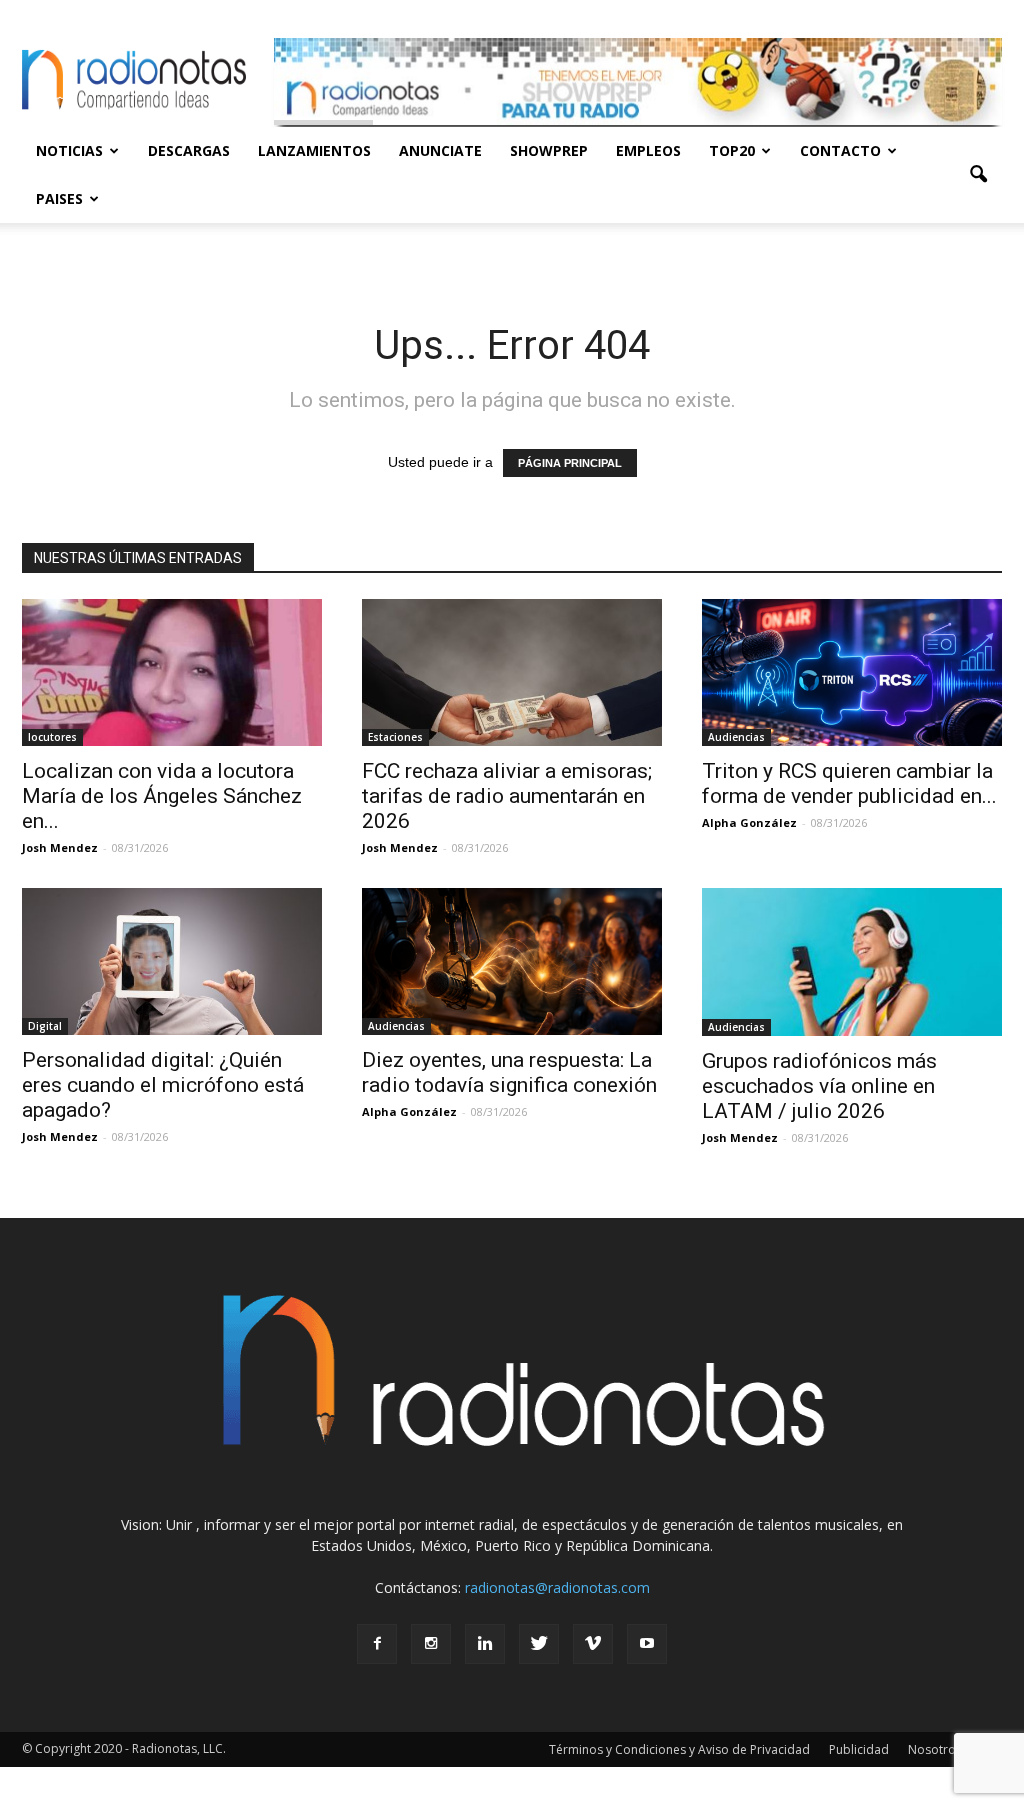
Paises (59, 198)
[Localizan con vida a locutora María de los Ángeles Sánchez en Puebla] (172, 672)
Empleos (648, 150)
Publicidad (859, 1749)
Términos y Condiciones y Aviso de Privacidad (679, 1749)
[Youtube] (647, 1644)
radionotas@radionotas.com (557, 1587)
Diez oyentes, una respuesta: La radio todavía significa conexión (509, 1072)
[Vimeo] (593, 1644)
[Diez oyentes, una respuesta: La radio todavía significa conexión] (512, 961)
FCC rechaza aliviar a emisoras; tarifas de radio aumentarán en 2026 (507, 796)
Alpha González (749, 822)
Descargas (189, 150)
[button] (978, 175)
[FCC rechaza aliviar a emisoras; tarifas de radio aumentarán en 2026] (512, 672)
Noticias (69, 150)
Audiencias (736, 737)
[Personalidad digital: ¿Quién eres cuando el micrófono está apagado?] (172, 961)
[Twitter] (539, 1644)
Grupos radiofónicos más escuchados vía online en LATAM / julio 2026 (819, 1086)
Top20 (732, 150)
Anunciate (440, 150)
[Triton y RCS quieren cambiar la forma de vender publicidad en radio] (852, 672)
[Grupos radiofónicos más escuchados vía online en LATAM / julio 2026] (852, 962)
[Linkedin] (485, 1644)
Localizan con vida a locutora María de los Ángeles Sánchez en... (162, 796)
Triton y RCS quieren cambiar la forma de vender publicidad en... (849, 783)
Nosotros (935, 1749)
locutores (52, 737)
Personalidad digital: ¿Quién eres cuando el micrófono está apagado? (163, 1085)
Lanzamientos (314, 150)
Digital (45, 1026)
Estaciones (395, 737)
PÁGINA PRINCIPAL (570, 463)
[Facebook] (377, 1644)
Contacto (840, 150)
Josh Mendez (60, 847)
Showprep (549, 150)
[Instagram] (431, 1644)
